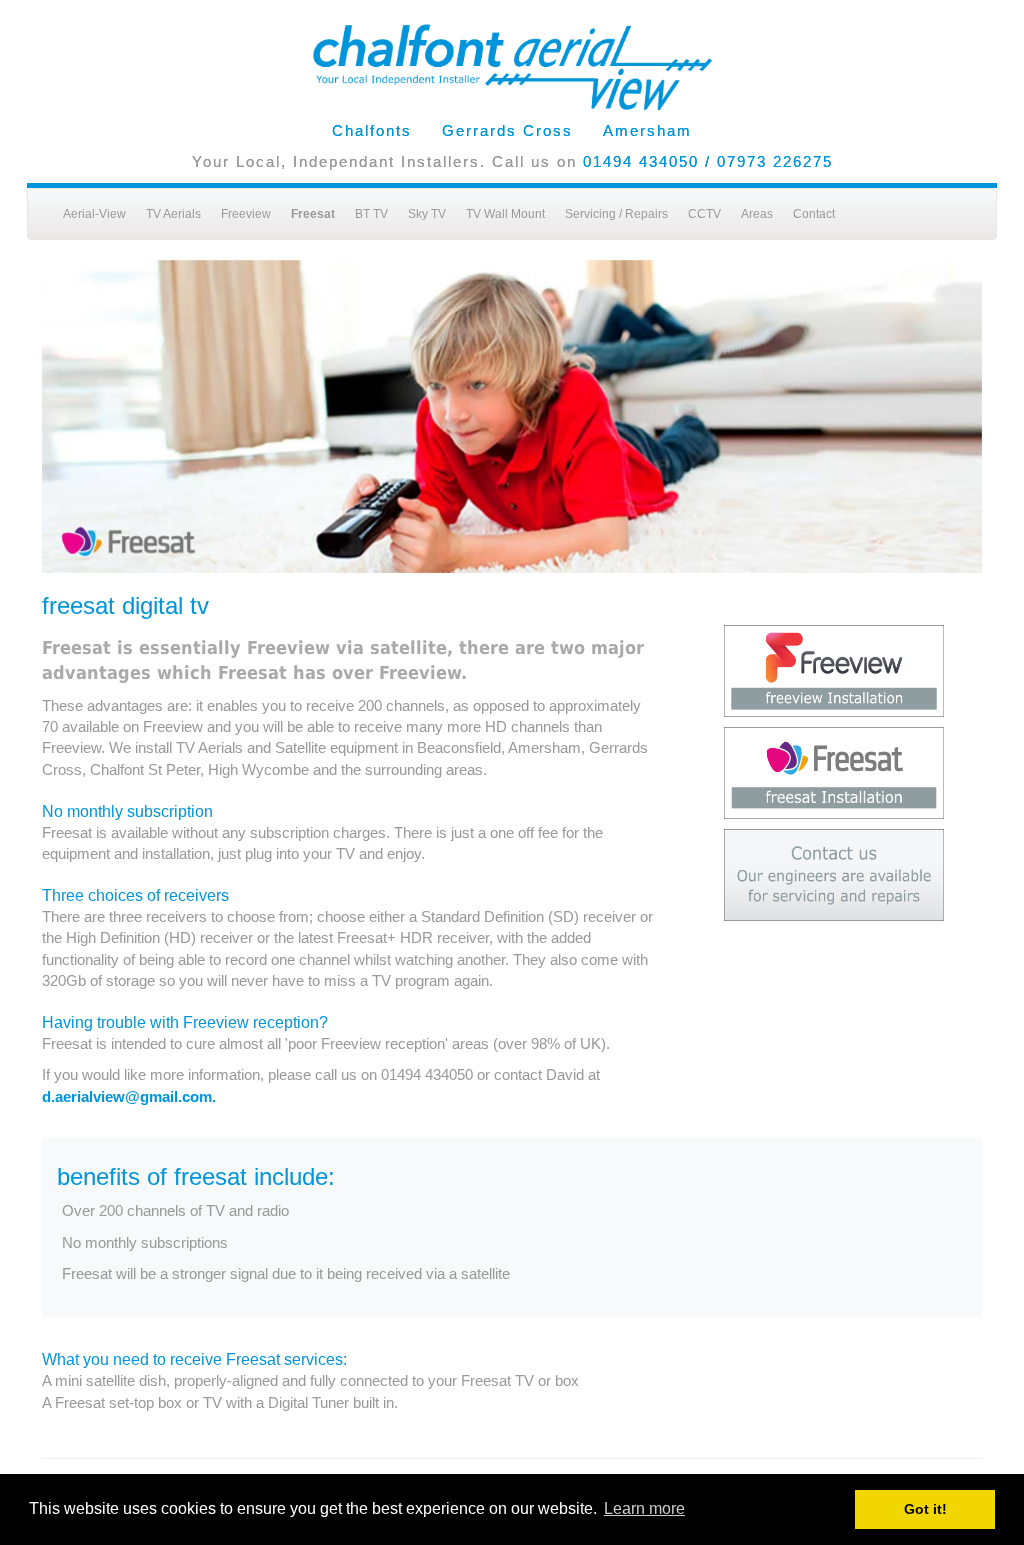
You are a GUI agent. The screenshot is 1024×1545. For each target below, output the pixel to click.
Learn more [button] (644, 1508)
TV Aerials (173, 214)
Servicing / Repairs (616, 214)
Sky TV (427, 214)
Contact (814, 214)
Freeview (246, 214)
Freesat (313, 214)
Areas (757, 214)
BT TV (371, 214)
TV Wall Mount (505, 214)
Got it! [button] (925, 1509)
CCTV (704, 214)
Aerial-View (94, 214)
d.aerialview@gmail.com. (129, 1096)
